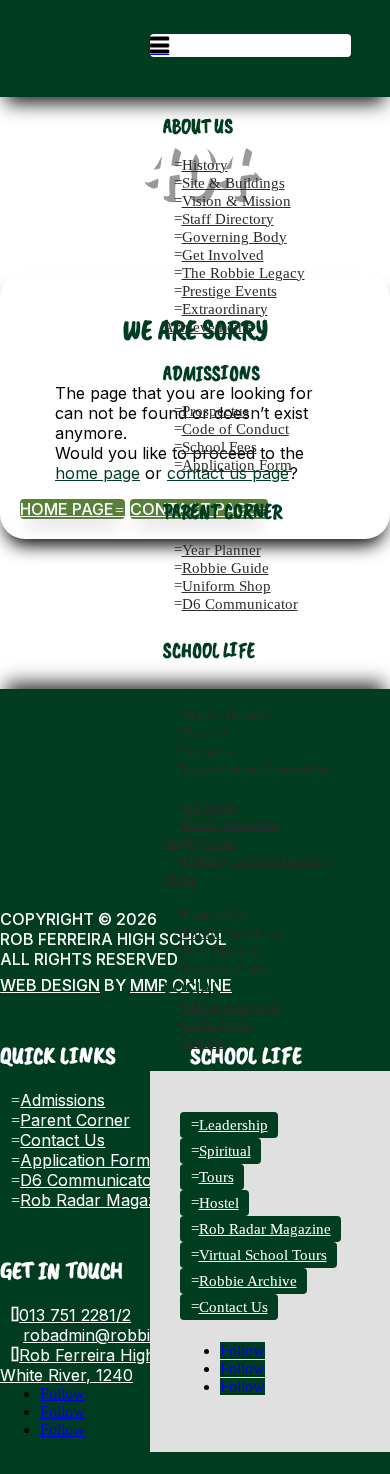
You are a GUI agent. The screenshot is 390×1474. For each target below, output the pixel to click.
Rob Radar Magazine (265, 1229)
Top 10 (204, 733)
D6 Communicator (240, 604)
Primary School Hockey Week (247, 869)
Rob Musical (221, 951)
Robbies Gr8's (226, 969)
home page (97, 473)
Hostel (219, 1203)
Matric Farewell (230, 1006)
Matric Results (226, 715)
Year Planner (221, 550)
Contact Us (233, 1307)
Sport (189, 787)
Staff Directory (228, 219)
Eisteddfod (215, 915)
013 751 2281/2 (75, 1315)
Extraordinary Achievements (215, 318)
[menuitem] (250, 45)
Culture (198, 896)
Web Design (50, 985)
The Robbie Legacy (243, 273)
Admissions (62, 1100)
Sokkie (203, 1042)
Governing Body (234, 237)
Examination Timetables (257, 769)
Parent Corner (75, 1120)
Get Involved (223, 255)
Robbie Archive (248, 1281)
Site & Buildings (233, 183)
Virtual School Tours (263, 1255)
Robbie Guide (225, 568)
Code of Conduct (235, 429)
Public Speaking (232, 933)
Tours (216, 1177)
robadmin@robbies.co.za (117, 1335)
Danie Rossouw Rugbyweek (221, 833)
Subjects (208, 751)
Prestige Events (229, 291)
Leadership (233, 1125)
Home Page (72, 509)
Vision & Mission (236, 201)
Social (192, 987)
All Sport (210, 806)
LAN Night (217, 1024)
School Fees (219, 447)
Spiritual (225, 1151)
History (205, 165)
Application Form (237, 465)
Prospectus (215, 411)
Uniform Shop (226, 586)
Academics (209, 696)
